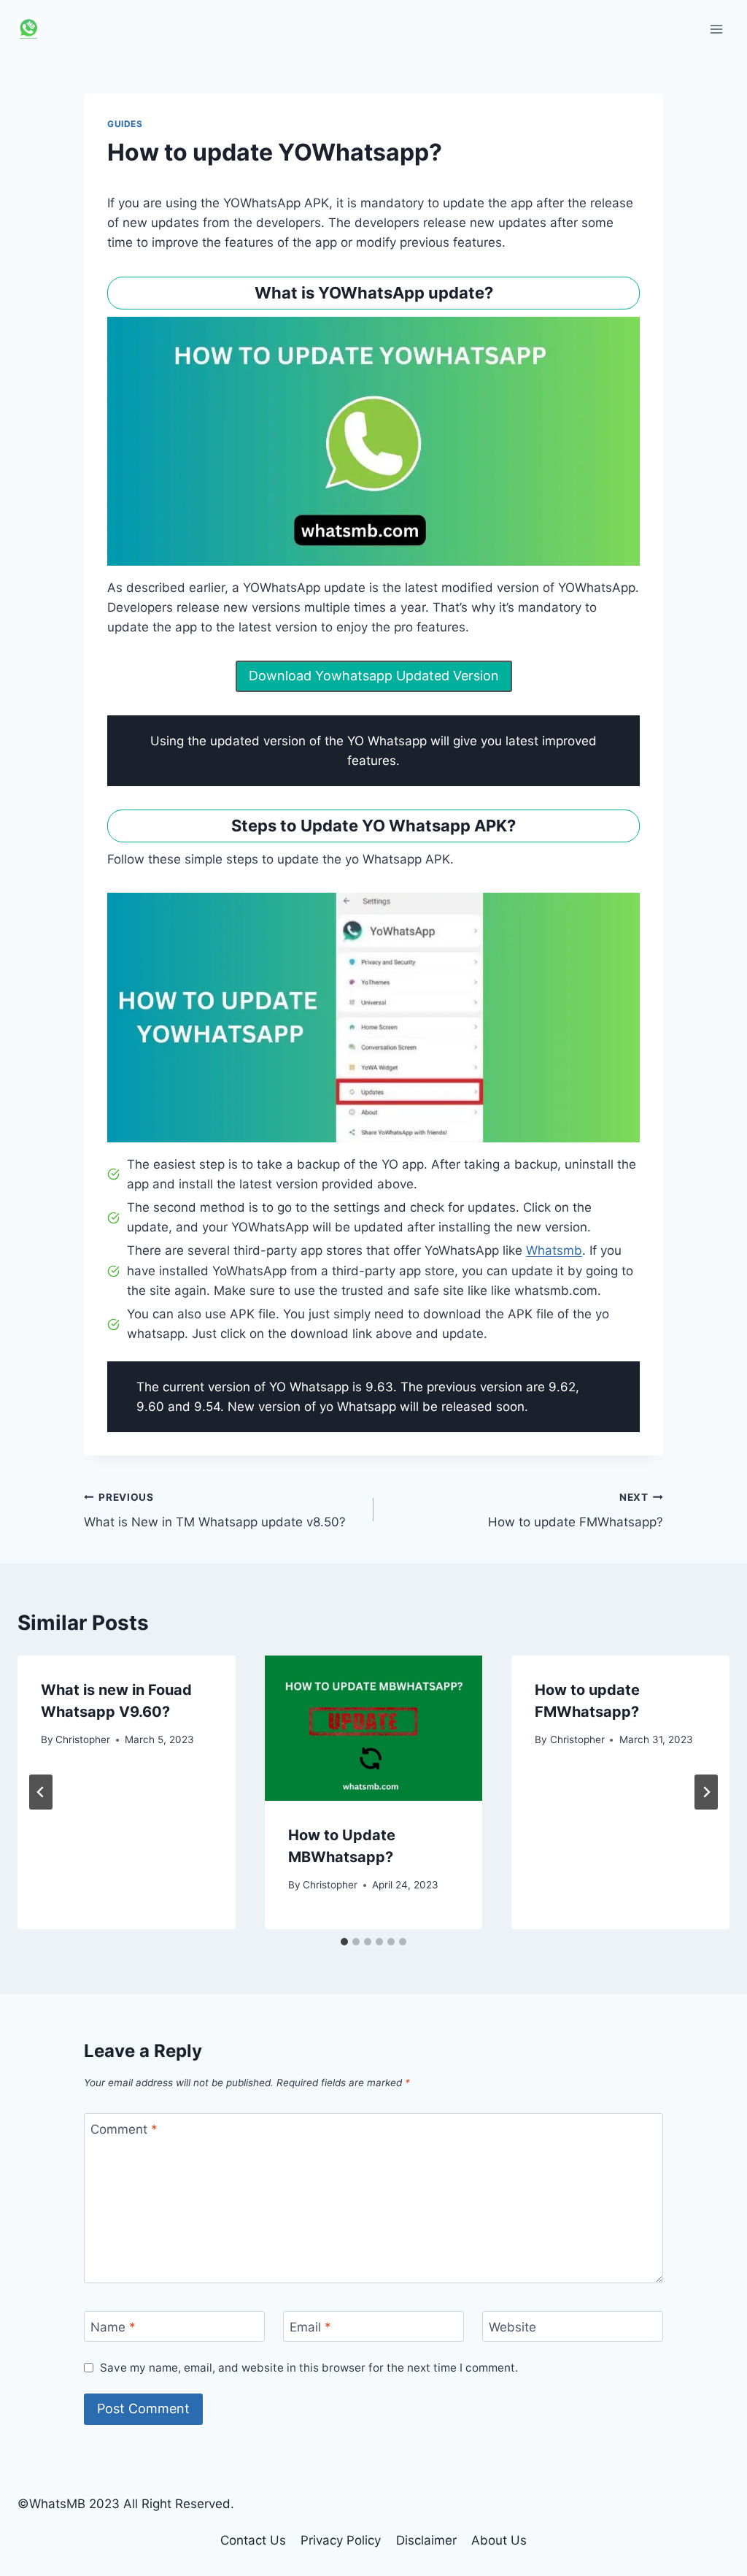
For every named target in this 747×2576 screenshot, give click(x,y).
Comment (124, 2129)
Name (113, 2327)
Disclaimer (426, 2540)
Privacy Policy (341, 2540)
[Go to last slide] (41, 1792)
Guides (125, 124)
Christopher (83, 1739)
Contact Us (253, 2540)
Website (512, 2327)
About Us (499, 2540)
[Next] (706, 1792)
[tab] (344, 1942)
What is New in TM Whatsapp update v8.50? (215, 1511)
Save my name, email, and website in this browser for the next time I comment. (309, 2368)
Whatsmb (554, 1250)
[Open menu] (716, 29)
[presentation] (374, 1728)
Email (310, 2327)
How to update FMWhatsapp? (576, 1511)
